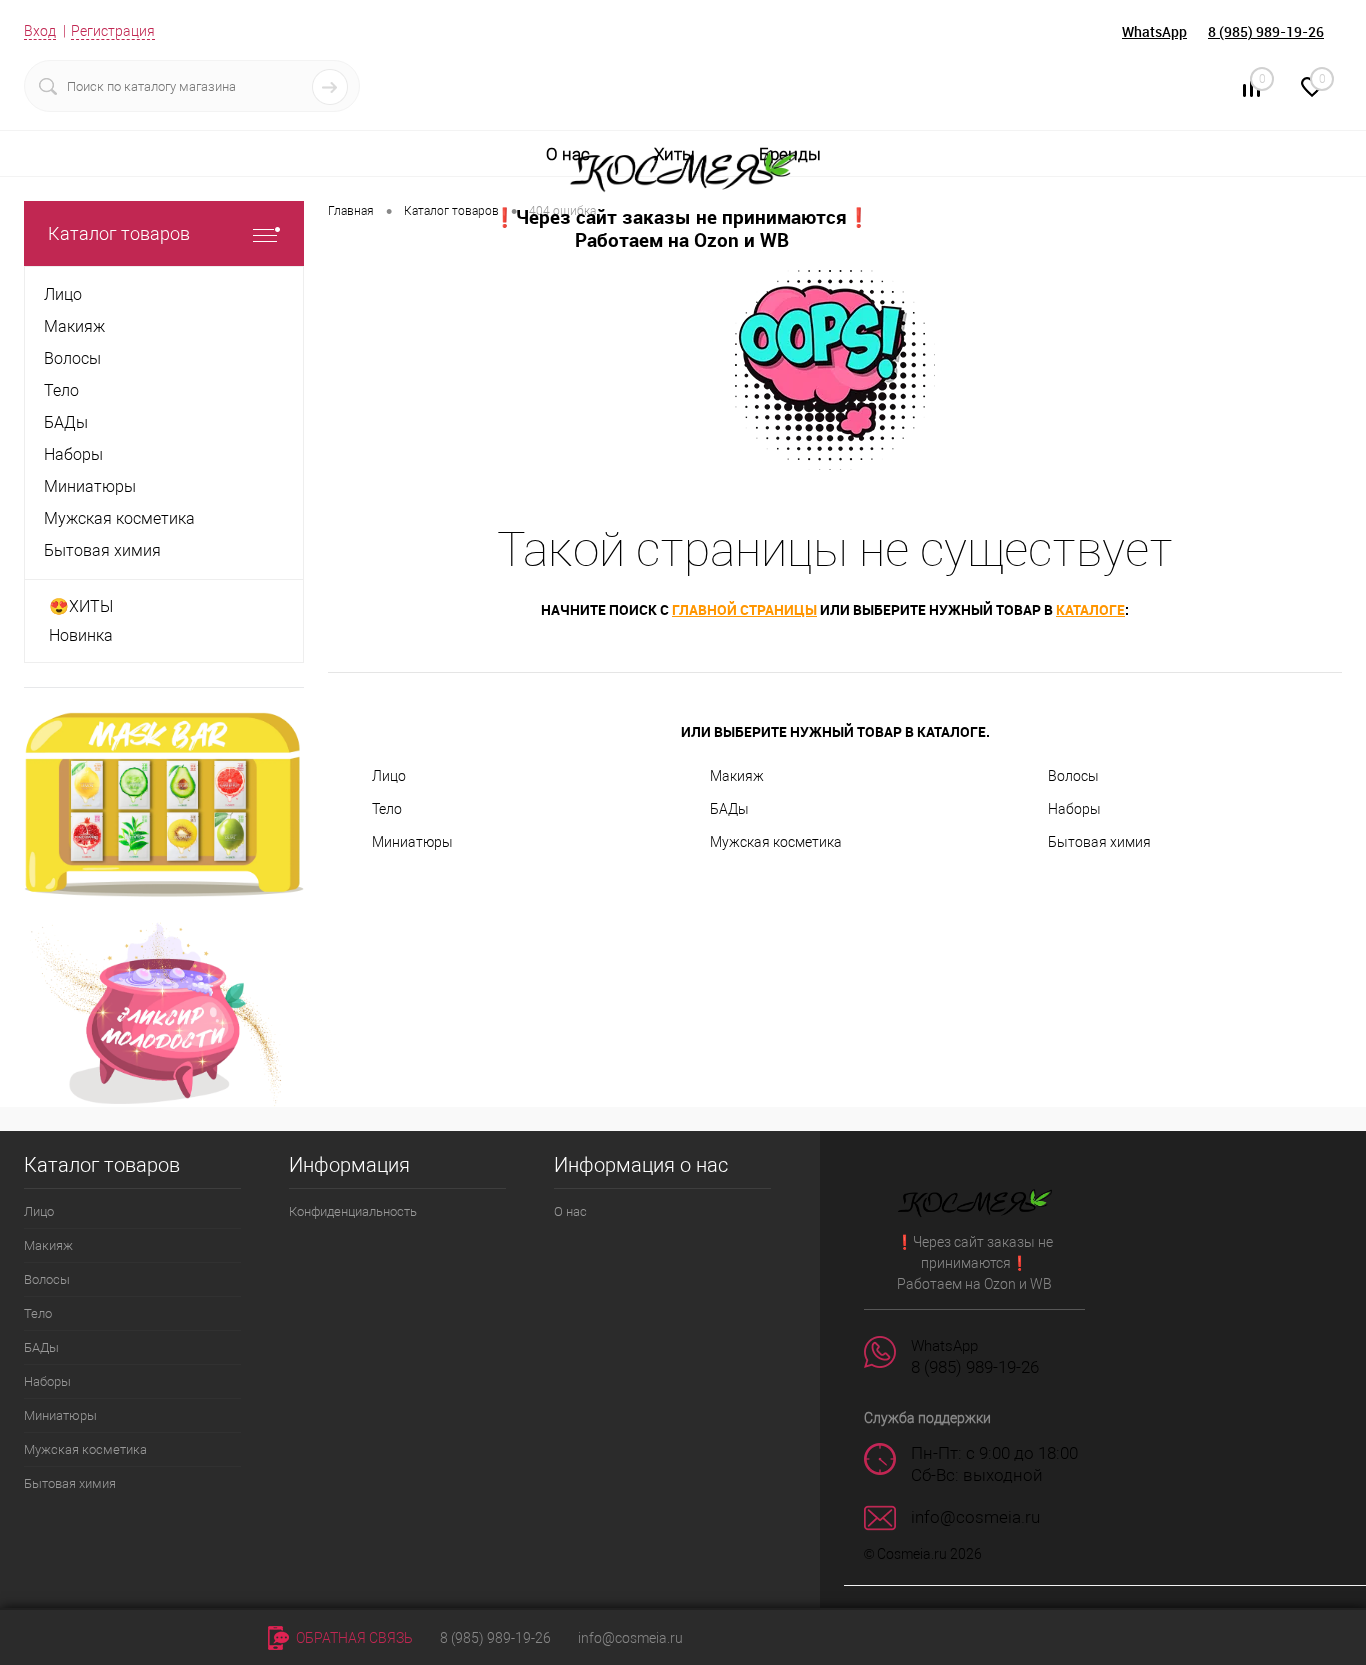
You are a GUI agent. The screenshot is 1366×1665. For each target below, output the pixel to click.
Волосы (1073, 776)
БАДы (729, 809)
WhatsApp (1154, 31)
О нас (568, 154)
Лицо (389, 776)
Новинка (81, 635)
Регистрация (113, 31)
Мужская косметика (776, 842)
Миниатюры (412, 842)
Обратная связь (353, 1638)
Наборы (1074, 809)
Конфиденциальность (353, 1211)
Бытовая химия (1099, 842)
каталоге (1090, 609)
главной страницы (744, 609)
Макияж (737, 776)
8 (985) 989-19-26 (1266, 31)
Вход (40, 31)
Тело (387, 809)
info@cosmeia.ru (630, 1638)
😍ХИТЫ (81, 606)
